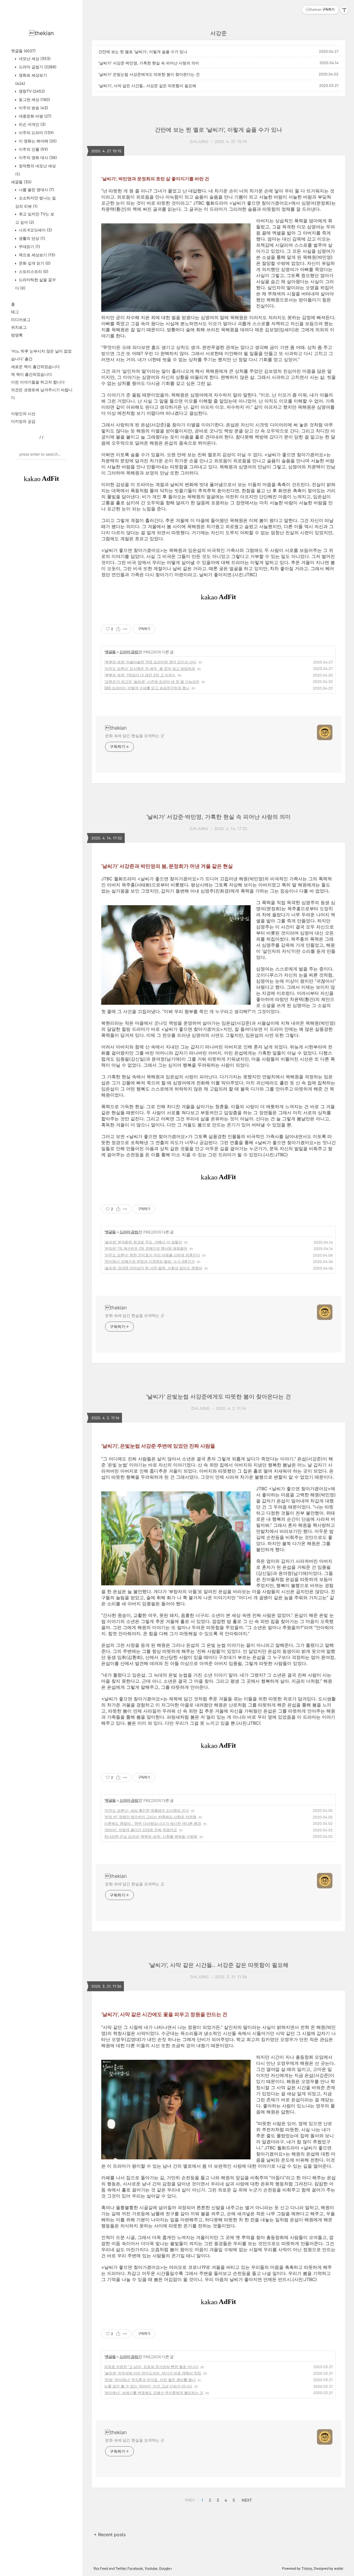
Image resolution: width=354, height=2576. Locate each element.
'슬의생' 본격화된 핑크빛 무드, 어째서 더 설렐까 (143, 1242)
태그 (15, 312)
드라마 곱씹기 (37, 67)
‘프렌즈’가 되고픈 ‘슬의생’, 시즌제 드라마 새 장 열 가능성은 (152, 682)
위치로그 (19, 327)
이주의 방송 (33, 108)
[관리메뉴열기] (344, 10)
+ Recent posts (110, 2535)
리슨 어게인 (32, 124)
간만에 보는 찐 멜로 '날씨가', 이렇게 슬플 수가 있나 (143, 52)
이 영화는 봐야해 (37, 141)
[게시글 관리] (125, 629)
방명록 (17, 335)
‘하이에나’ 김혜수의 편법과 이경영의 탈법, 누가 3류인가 (149, 1261)
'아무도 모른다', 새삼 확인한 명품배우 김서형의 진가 (147, 1810)
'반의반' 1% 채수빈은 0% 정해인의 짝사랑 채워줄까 (146, 1248)
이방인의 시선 (23, 413)
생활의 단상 (31, 238)
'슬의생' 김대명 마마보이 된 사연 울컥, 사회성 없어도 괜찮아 (153, 1268)
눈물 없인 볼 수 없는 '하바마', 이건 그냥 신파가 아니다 (148, 2386)
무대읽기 (29, 246)
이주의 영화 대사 (37, 157)
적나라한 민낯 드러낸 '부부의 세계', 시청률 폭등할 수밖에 (151, 1836)
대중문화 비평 (35, 116)
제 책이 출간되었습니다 (32, 374)
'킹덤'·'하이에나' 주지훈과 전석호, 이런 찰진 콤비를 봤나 (150, 2380)
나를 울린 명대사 (36, 190)
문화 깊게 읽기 (34, 263)
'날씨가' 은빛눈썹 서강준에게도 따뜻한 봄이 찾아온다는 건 (149, 74)
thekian (41, 33)
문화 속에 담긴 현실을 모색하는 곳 (135, 736)
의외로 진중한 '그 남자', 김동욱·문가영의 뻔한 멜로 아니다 (151, 2367)
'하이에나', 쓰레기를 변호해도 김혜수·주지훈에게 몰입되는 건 (154, 2393)
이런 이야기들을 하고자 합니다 (38, 382)
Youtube (151, 2568)
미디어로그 (21, 319)
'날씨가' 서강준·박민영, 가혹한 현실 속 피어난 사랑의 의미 (149, 63)
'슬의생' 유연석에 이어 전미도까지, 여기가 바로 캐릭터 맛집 (153, 2373)
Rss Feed (101, 2568)
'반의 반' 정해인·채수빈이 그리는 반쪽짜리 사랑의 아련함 (150, 1817)
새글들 (21, 182)
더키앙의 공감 (23, 421)
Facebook (135, 2568)
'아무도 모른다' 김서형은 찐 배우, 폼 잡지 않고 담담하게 (150, 669)
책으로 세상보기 (37, 255)
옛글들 (23, 51)
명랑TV (31, 91)
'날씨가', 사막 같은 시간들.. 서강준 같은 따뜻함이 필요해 (147, 86)
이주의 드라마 (36, 133)
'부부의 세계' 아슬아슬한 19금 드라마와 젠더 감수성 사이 (150, 662)
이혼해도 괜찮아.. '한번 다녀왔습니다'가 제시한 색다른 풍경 (153, 1823)
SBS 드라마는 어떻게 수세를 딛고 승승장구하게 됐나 (147, 688)
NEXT (246, 2499)
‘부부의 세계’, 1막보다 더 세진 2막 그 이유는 (140, 675)
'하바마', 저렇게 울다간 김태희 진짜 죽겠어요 (141, 1830)
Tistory (307, 2568)
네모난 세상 (34, 58)
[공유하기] (118, 629)
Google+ (166, 2568)
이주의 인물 (33, 149)
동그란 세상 (34, 99)
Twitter (121, 2568)
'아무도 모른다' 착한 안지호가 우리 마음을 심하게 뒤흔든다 (152, 1255)
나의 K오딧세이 (35, 230)
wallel (339, 2568)
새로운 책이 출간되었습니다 (35, 366)
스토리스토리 (33, 271)
